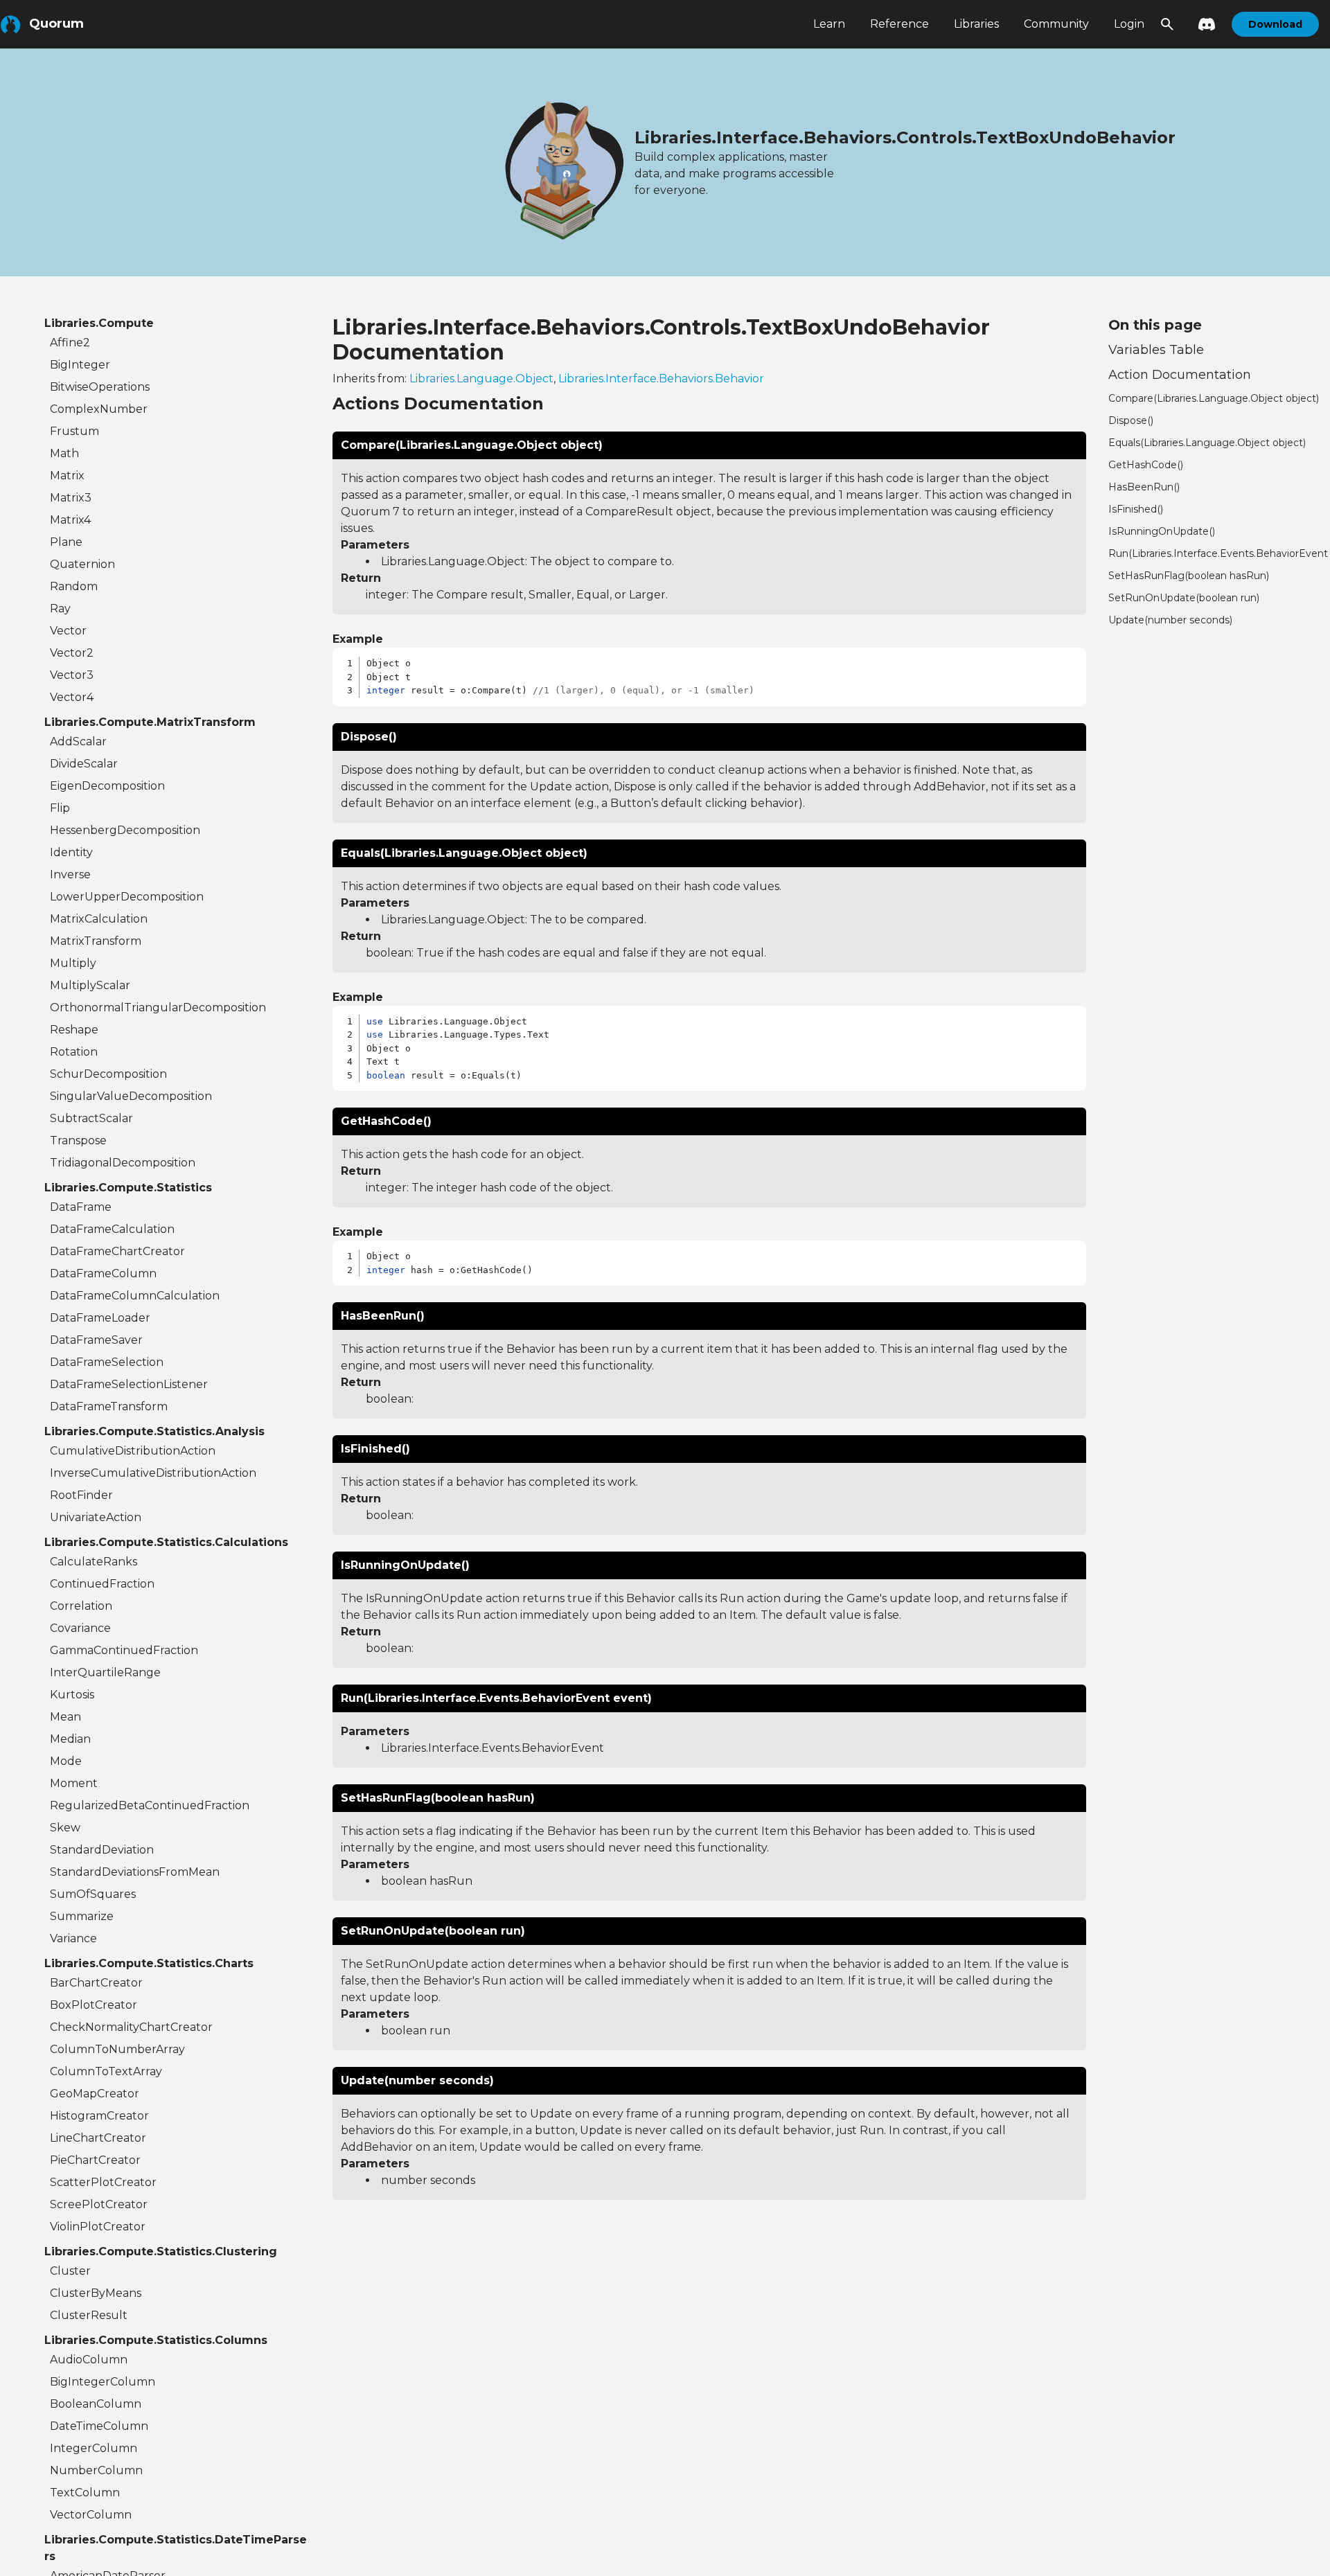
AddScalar (78, 741)
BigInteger (80, 365)
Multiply (73, 963)
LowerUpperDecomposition (127, 897)
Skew (65, 1828)
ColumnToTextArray (106, 2071)
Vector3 (72, 675)
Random (74, 586)
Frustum (74, 431)
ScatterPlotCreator (103, 2182)
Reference (899, 24)
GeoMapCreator (95, 2094)
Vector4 (72, 697)
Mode (66, 1761)
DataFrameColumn (103, 1273)
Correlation (81, 1606)
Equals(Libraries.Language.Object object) (1207, 443)
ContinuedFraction (102, 1584)
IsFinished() (1136, 509)
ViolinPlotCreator (98, 2227)
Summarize (82, 1916)
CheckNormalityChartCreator (131, 2027)
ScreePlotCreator (99, 2204)
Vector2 (72, 653)
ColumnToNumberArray (117, 2049)
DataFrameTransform (109, 1406)
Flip (60, 808)
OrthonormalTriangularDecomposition (158, 1007)
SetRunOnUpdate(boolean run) (1184, 598)
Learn (829, 24)
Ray (60, 609)
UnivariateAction (96, 1517)
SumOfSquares (93, 1894)
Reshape (74, 1030)
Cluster (70, 2271)
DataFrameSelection (107, 1362)
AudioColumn (89, 2360)
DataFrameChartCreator (117, 1251)
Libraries (976, 24)
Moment (74, 1783)
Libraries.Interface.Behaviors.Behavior (661, 379)
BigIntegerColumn (103, 2382)
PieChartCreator (95, 2160)
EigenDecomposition (107, 786)
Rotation (74, 1052)
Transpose (78, 1140)
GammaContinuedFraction (124, 1650)
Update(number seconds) (1170, 620)
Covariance (80, 1628)
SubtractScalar (91, 1118)
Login (1129, 24)
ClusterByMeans (96, 2293)
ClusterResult (89, 2315)
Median (70, 1739)
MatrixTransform (96, 941)
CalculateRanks (94, 1562)
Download (1275, 24)
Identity (71, 852)
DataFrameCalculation (112, 1229)
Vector (68, 631)
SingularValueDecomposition (131, 1096)
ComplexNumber (99, 409)
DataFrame (81, 1207)
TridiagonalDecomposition (123, 1163)
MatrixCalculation (99, 919)
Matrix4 (70, 520)
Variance (73, 1938)
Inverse (70, 874)
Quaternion (82, 564)
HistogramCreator (99, 2116)
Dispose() (1131, 420)
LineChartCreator (98, 2138)
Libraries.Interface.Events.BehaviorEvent (493, 1748)
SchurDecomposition (108, 1074)
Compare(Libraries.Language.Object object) (1214, 398)
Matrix (67, 476)
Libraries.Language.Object (481, 379)
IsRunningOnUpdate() (1162, 531)
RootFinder (81, 1495)
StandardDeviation (102, 1850)
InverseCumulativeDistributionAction (153, 1473)
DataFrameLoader (100, 1318)
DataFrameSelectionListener (129, 1384)
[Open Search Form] (1167, 24)
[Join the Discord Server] (1203, 24)
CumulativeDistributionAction (133, 1451)
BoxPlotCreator (94, 2005)
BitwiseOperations (100, 387)
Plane (66, 542)
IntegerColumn (94, 2448)
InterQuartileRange (105, 1672)
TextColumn (85, 2493)
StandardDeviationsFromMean (135, 1872)
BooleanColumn (96, 2404)
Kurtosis (72, 1695)
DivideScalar (84, 764)
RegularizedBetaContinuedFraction (150, 1805)
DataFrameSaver (96, 1340)
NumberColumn (96, 2470)
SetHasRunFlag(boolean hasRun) (1189, 576)
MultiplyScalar (90, 985)
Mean (65, 1717)
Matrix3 (71, 498)
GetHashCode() (1146, 465)
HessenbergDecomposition (125, 830)
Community (1056, 24)
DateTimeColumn (99, 2426)
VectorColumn (91, 2515)
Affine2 (70, 343)
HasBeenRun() (1144, 487)
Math (64, 453)
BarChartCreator (96, 1983)
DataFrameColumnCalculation (135, 1296)
